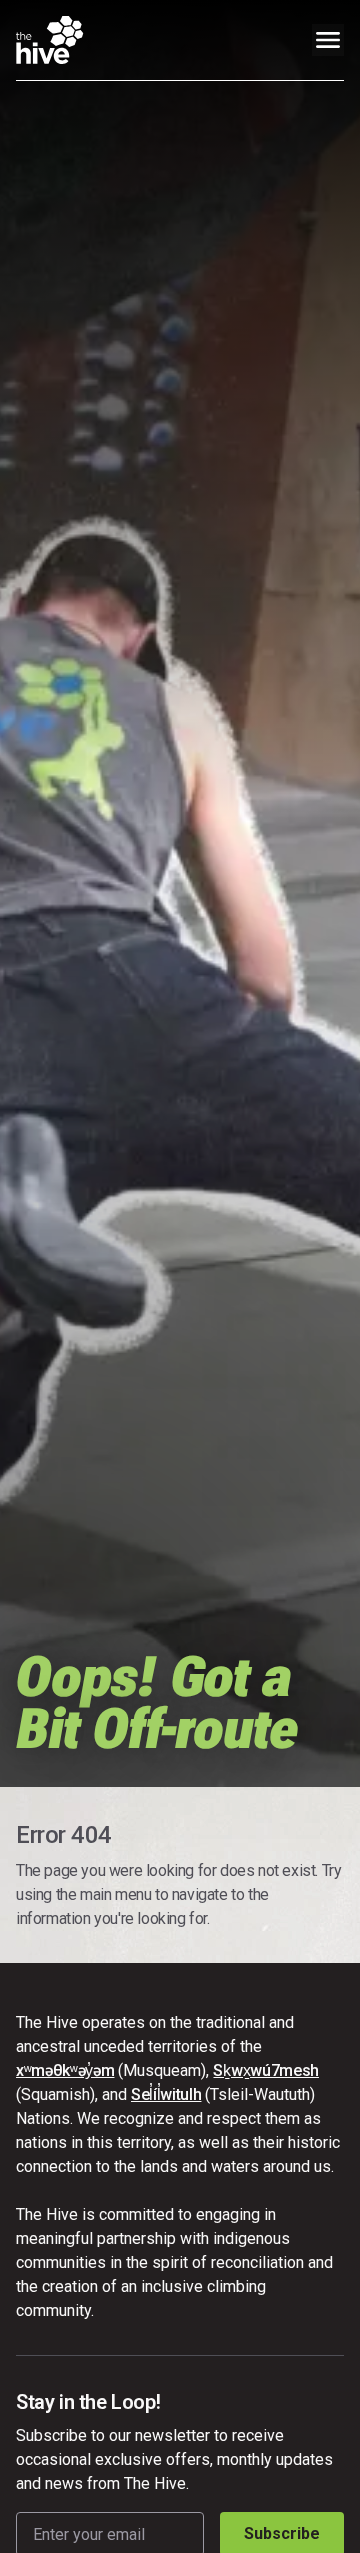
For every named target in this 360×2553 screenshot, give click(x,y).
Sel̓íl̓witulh (166, 2094)
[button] (328, 40)
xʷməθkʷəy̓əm (65, 2070)
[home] (50, 40)
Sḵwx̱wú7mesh (265, 2070)
